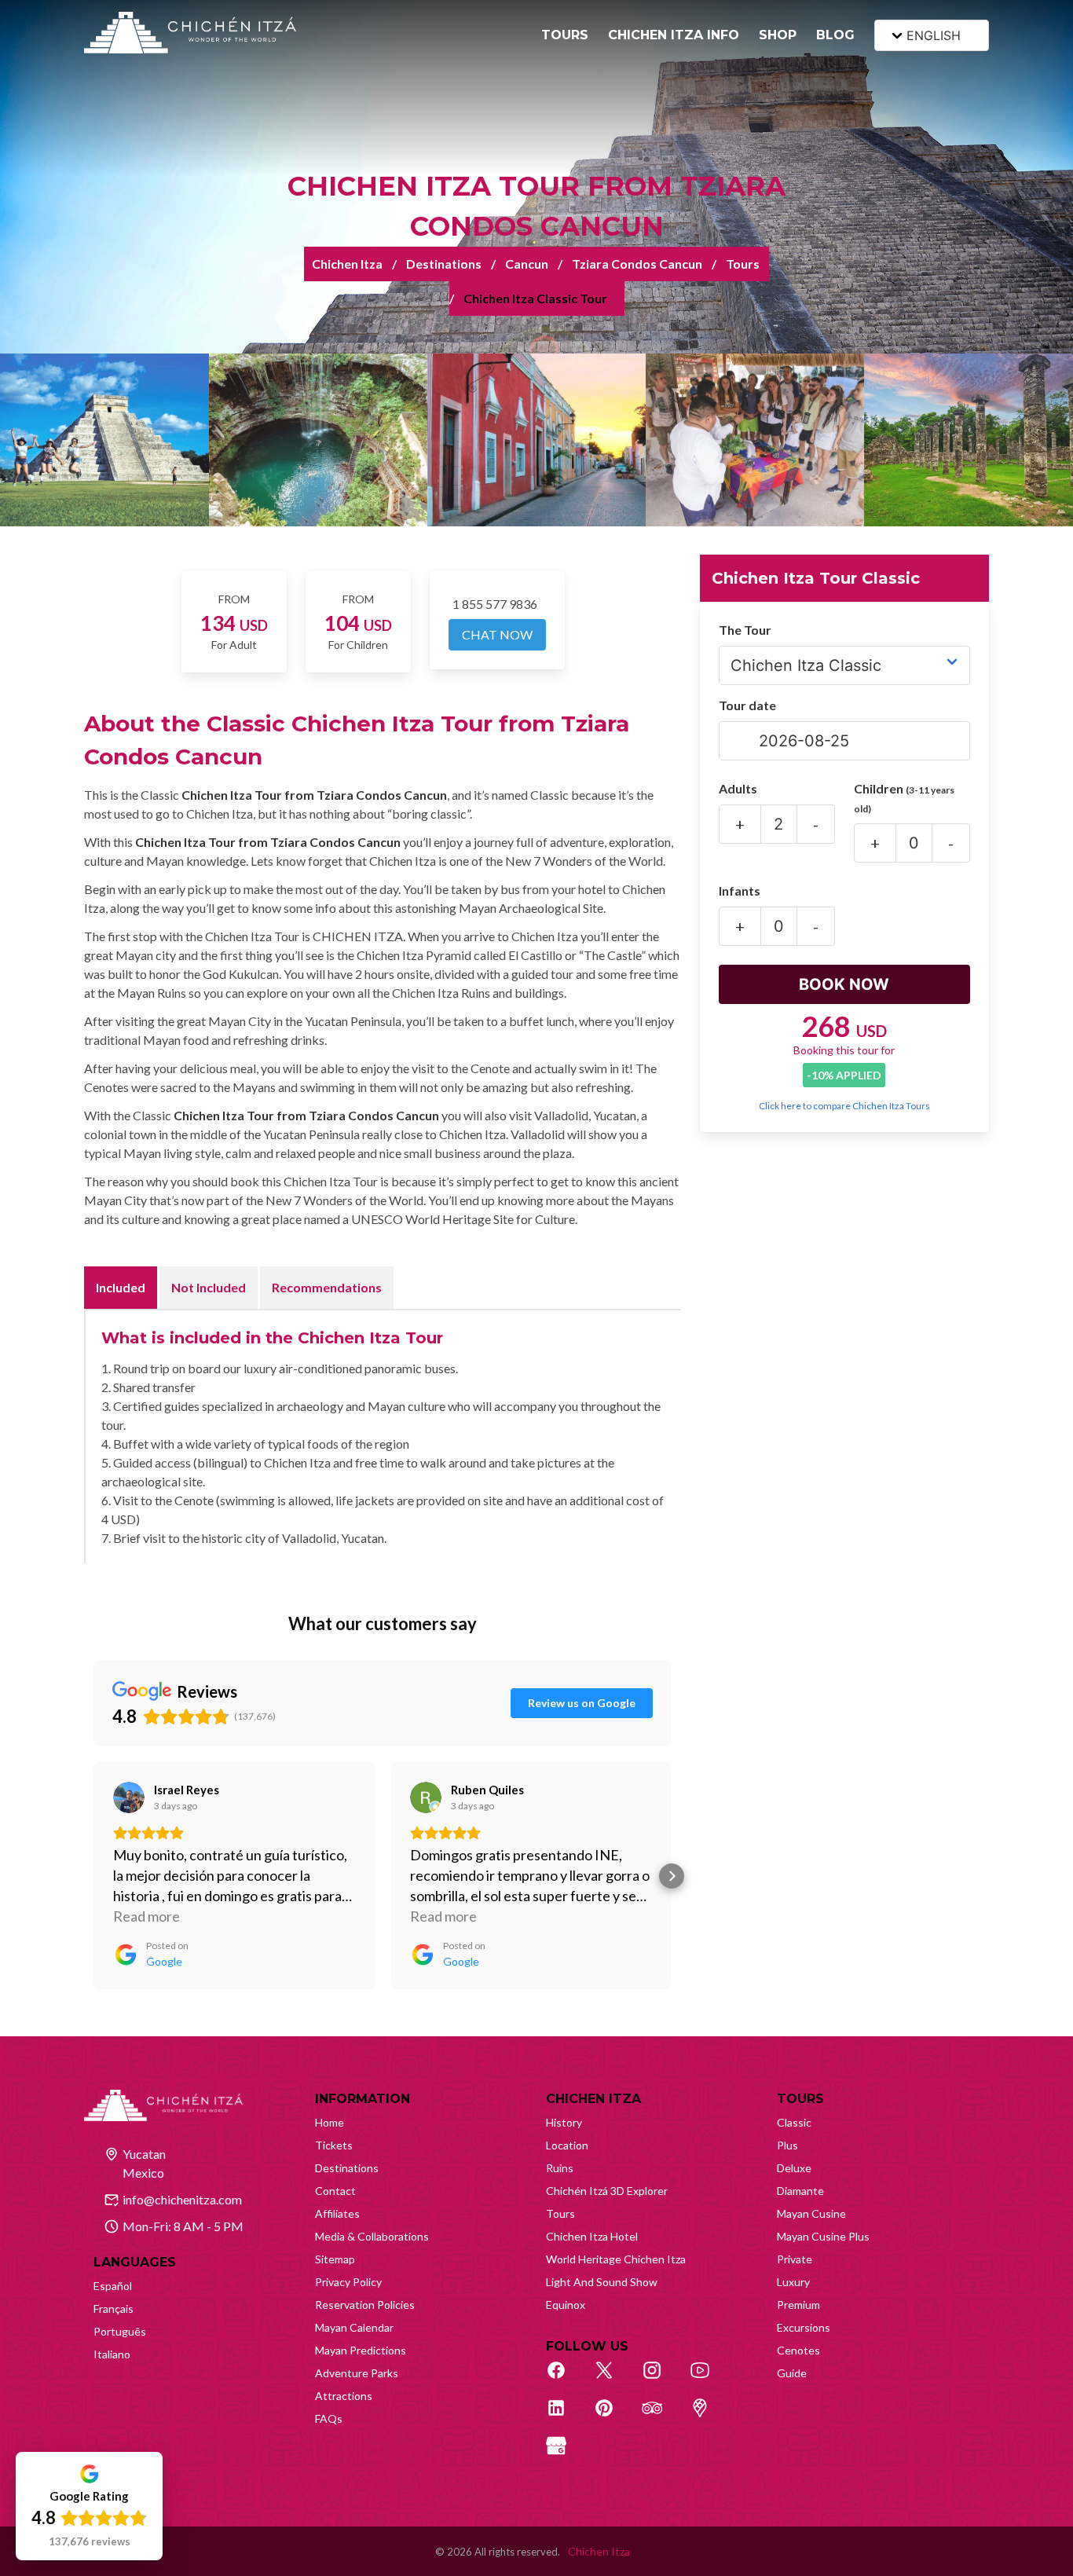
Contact (335, 2191)
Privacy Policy (348, 2282)
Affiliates (337, 2213)
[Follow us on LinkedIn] (565, 2417)
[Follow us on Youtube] (709, 2379)
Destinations (444, 264)
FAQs (329, 2418)
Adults (738, 788)
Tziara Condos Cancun (637, 264)
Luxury (793, 2282)
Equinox (566, 2305)
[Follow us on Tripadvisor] (661, 2417)
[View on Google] (129, 1797)
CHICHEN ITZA (593, 2099)
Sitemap (335, 2259)
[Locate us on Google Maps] (709, 2417)
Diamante (800, 2191)
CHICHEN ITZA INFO (674, 35)
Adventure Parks (357, 2373)
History (564, 2122)
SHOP (778, 35)
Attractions (344, 2396)
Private (795, 2259)
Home (330, 2122)
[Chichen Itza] (190, 33)
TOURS (565, 35)
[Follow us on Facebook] (565, 2379)
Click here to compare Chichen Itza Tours (844, 1106)
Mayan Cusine (811, 2213)
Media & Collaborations (372, 2236)
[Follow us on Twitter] (613, 2379)
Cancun (527, 264)
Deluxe (794, 2168)
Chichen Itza (347, 264)
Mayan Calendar (354, 2327)
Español (113, 2286)
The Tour (745, 630)
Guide (792, 2373)
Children (904, 798)
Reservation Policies (365, 2305)
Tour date (747, 705)
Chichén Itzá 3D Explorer (607, 2191)
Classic (794, 2122)
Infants (740, 890)
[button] (93, 1876)
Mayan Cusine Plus (823, 2236)
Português (120, 2331)
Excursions (804, 2327)
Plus (787, 2145)
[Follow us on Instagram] (661, 2379)
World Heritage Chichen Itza (616, 2259)
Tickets (334, 2145)
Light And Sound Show (602, 2282)
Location (567, 2145)
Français (114, 2309)
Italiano (112, 2354)
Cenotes (798, 2350)
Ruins (560, 2168)
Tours (743, 264)
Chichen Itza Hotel (592, 2236)
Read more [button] (146, 1916)
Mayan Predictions (361, 2350)
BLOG (835, 35)
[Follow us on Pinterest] (613, 2417)
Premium (798, 2305)
